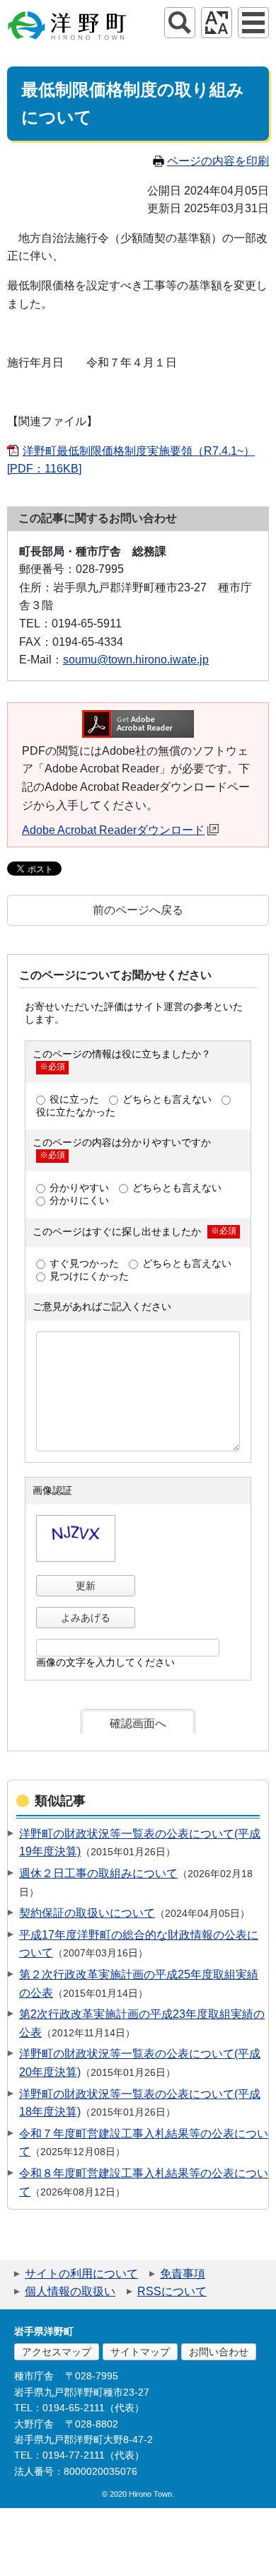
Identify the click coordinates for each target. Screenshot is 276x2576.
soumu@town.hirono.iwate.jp (136, 660)
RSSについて (172, 2291)
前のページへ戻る (138, 910)
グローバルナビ (253, 23)
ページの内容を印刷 (218, 161)
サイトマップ (140, 2352)
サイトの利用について (81, 2274)
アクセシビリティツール (217, 23)
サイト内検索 (180, 23)
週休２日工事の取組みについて (98, 1873)
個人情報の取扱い (70, 2291)
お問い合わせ (219, 2352)
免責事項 (183, 2274)
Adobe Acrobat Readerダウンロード (113, 830)
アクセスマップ (57, 2352)
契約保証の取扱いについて (87, 1913)
